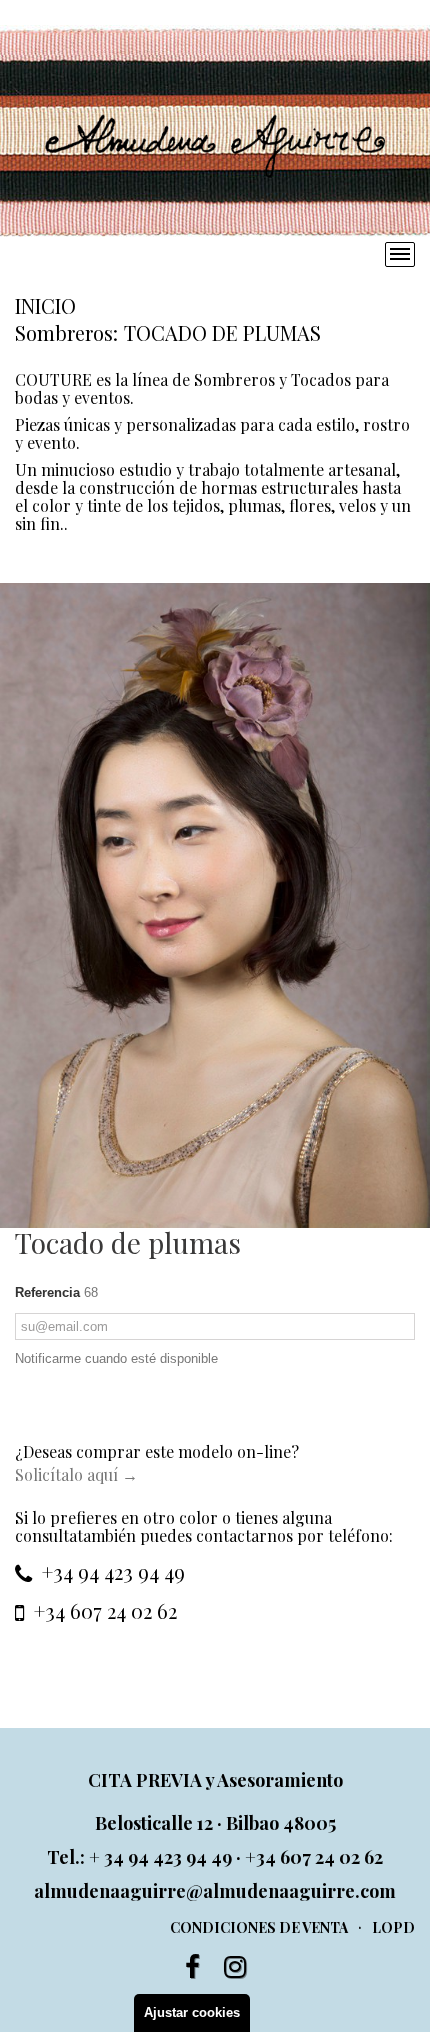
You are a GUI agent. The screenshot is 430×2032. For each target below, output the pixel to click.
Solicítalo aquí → (76, 1474)
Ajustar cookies (192, 2012)
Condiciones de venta (259, 1927)
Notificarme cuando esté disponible (116, 1358)
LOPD (393, 1927)
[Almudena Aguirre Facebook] (192, 1967)
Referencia (47, 1292)
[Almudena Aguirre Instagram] (235, 1967)
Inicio (45, 305)
